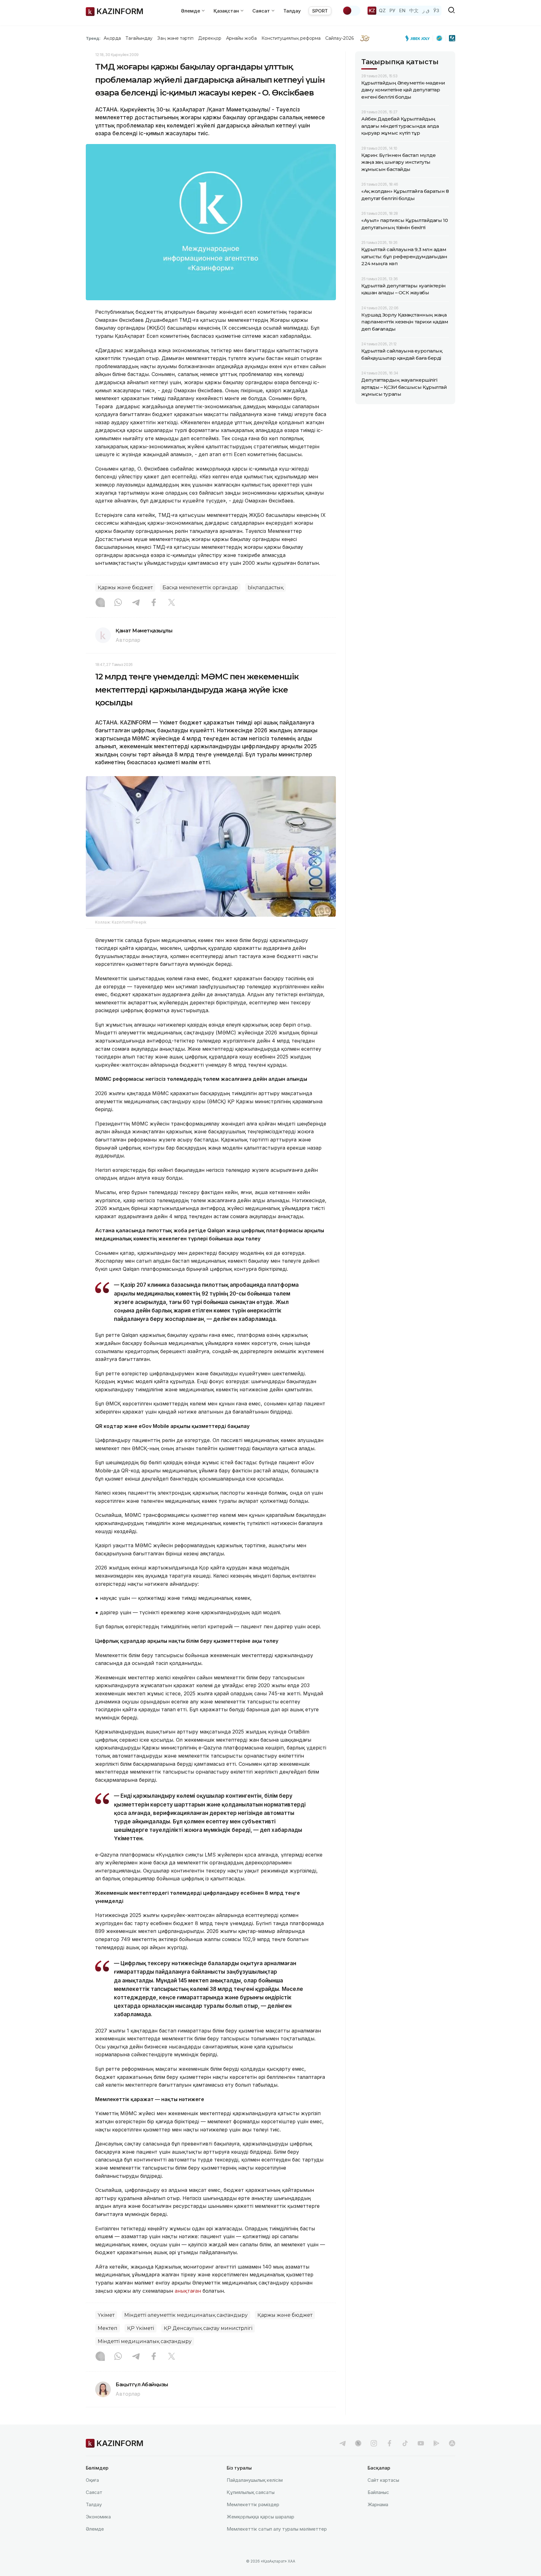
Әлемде (95, 2529)
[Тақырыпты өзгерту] (351, 11)
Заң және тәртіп (175, 38)
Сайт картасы (383, 2480)
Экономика (98, 2517)
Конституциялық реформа (291, 38)
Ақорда (112, 38)
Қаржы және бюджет (125, 587)
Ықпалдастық (265, 587)
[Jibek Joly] (419, 38)
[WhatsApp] (118, 603)
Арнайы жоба (241, 38)
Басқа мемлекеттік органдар (200, 587)
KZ (372, 10)
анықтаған (188, 2291)
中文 (414, 10)
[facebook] (389, 2443)
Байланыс (378, 2492)
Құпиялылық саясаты (251, 2492)
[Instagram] (100, 603)
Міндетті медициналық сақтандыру (145, 2341)
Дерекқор (210, 38)
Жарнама (378, 2504)
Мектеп (108, 2328)
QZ (382, 10)
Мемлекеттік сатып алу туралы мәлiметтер (277, 2529)
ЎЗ (436, 10)
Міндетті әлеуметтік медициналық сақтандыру (186, 2315)
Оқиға (92, 2480)
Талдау (292, 11)
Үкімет (106, 2315)
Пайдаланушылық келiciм (255, 2480)
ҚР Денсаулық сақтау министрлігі (208, 2328)
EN (402, 10)
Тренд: (93, 38)
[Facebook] (154, 603)
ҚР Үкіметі (141, 2328)
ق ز (426, 10)
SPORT (320, 11)
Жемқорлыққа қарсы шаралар (260, 2517)
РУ (392, 10)
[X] (172, 603)
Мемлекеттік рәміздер (253, 2504)
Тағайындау (139, 38)
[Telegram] (136, 603)
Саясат (94, 2492)
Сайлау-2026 (340, 38)
